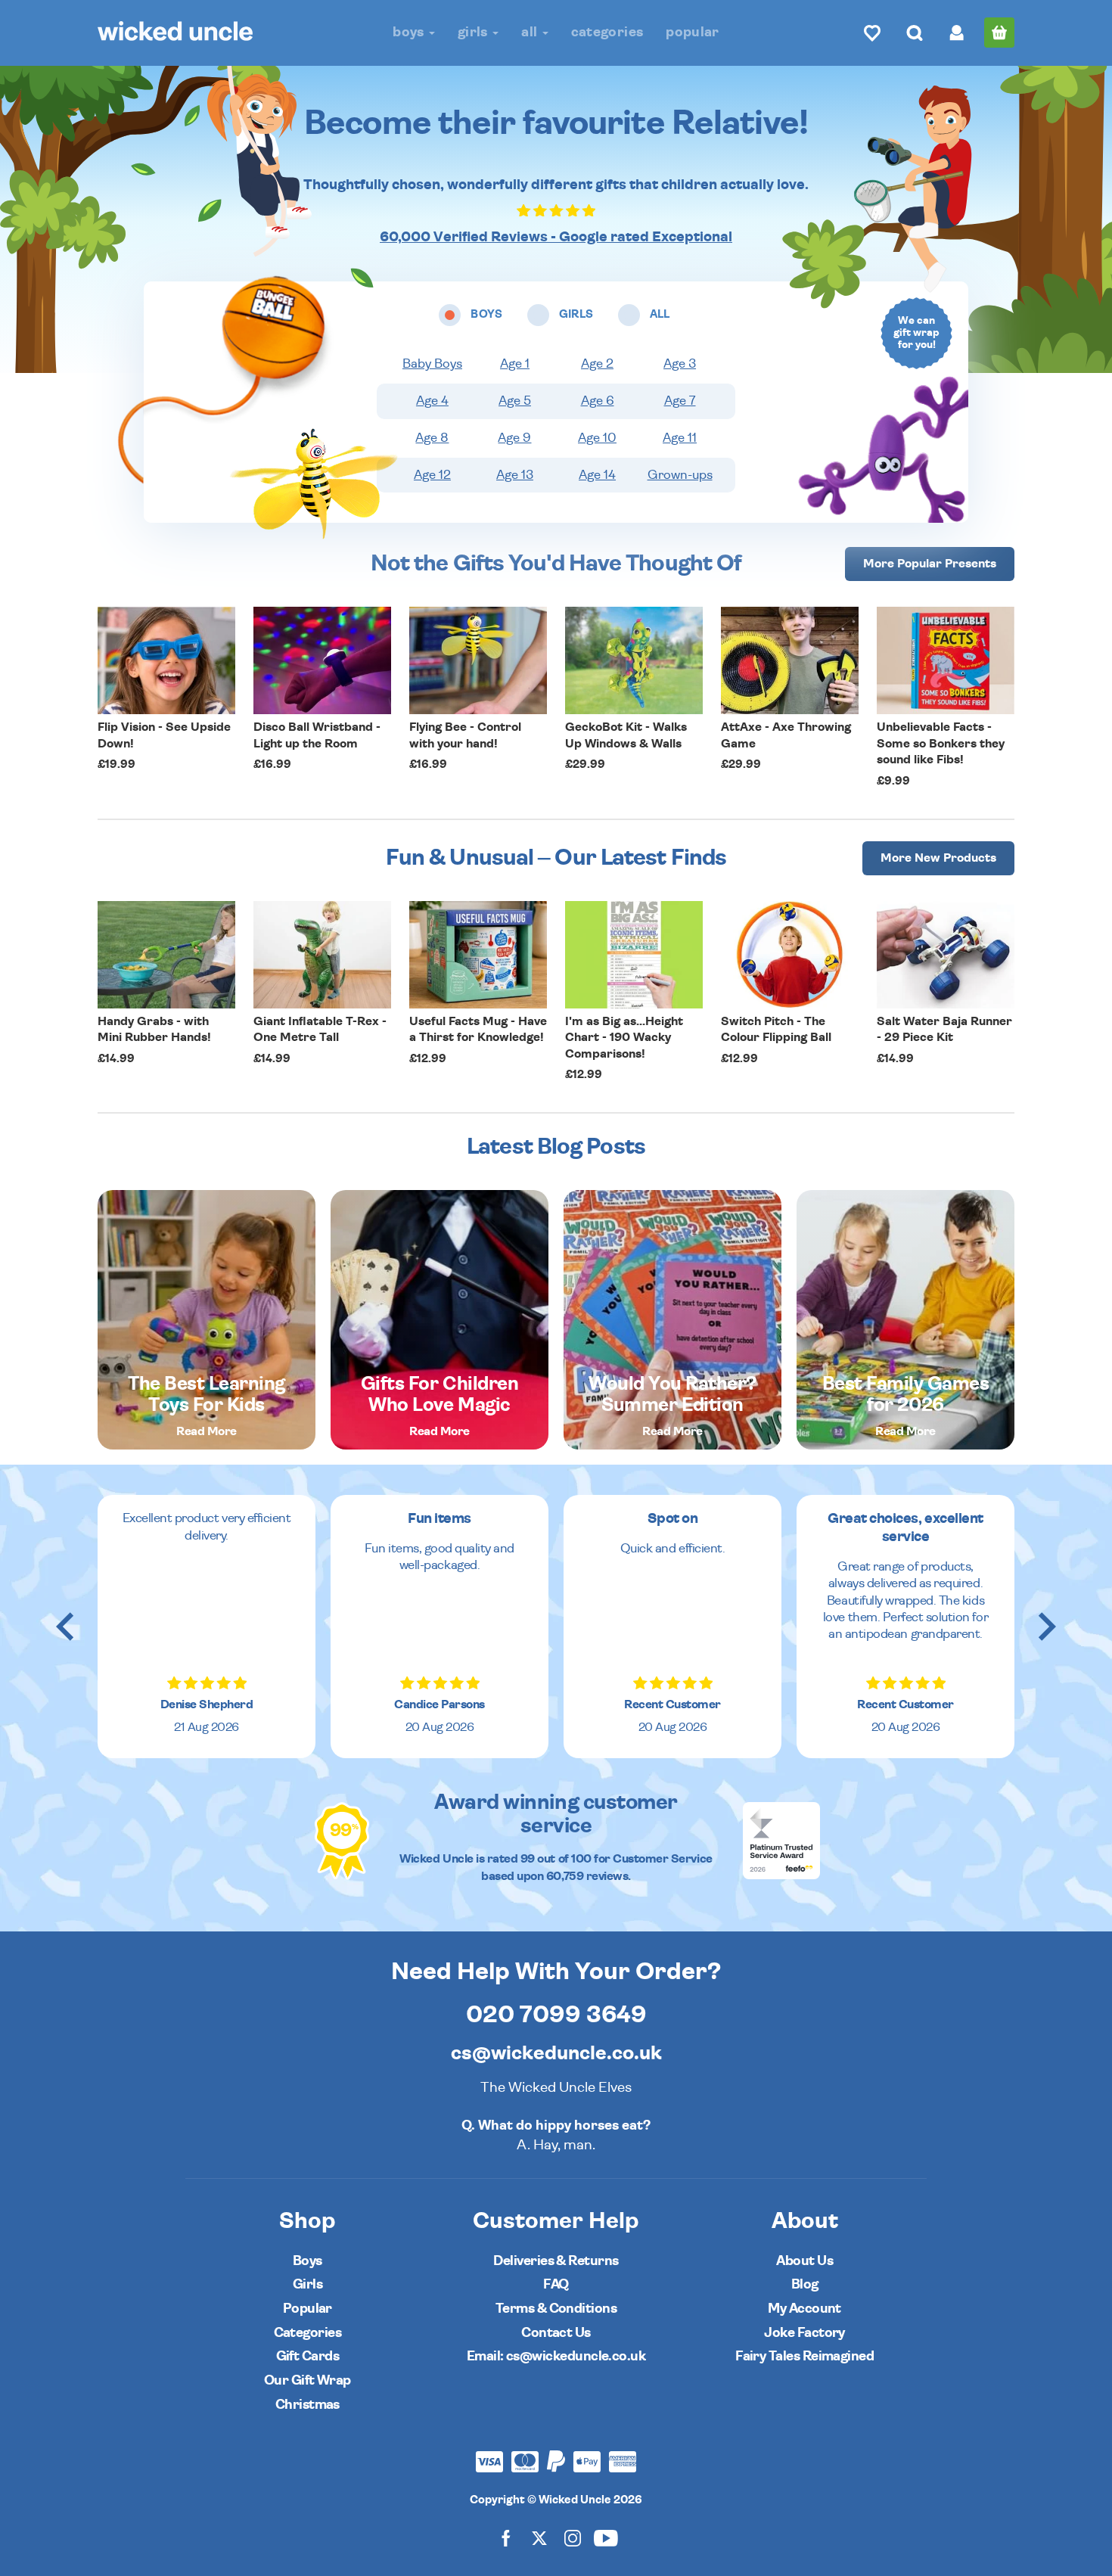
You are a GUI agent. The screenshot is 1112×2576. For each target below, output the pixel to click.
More (930, 564)
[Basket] (999, 33)
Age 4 (432, 401)
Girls (474, 32)
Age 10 (597, 438)
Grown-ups (680, 475)
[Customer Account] (957, 33)
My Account (804, 2309)
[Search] (915, 33)
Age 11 (680, 438)
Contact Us (556, 2333)
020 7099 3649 (556, 2015)
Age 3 (680, 364)
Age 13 (515, 475)
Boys (410, 32)
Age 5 (515, 401)
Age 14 (597, 475)
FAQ (556, 2284)
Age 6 (598, 401)
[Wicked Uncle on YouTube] (606, 2538)
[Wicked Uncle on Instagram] (573, 2538)
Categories (607, 32)
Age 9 (514, 438)
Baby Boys (432, 364)
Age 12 (432, 475)
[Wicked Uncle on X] (539, 2538)
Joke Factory (804, 2333)
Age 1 (515, 364)
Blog (805, 2284)
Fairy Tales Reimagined (804, 2356)
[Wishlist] (872, 33)
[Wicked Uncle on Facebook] (506, 2538)
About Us (804, 2261)
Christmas (308, 2405)
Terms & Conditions (556, 2309)
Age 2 (597, 364)
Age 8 (432, 438)
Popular (693, 32)
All (531, 32)
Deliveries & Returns (556, 2261)
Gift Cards (308, 2356)
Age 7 (680, 401)
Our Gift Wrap (308, 2380)
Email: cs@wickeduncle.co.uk (556, 2356)
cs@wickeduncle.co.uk (556, 2053)
